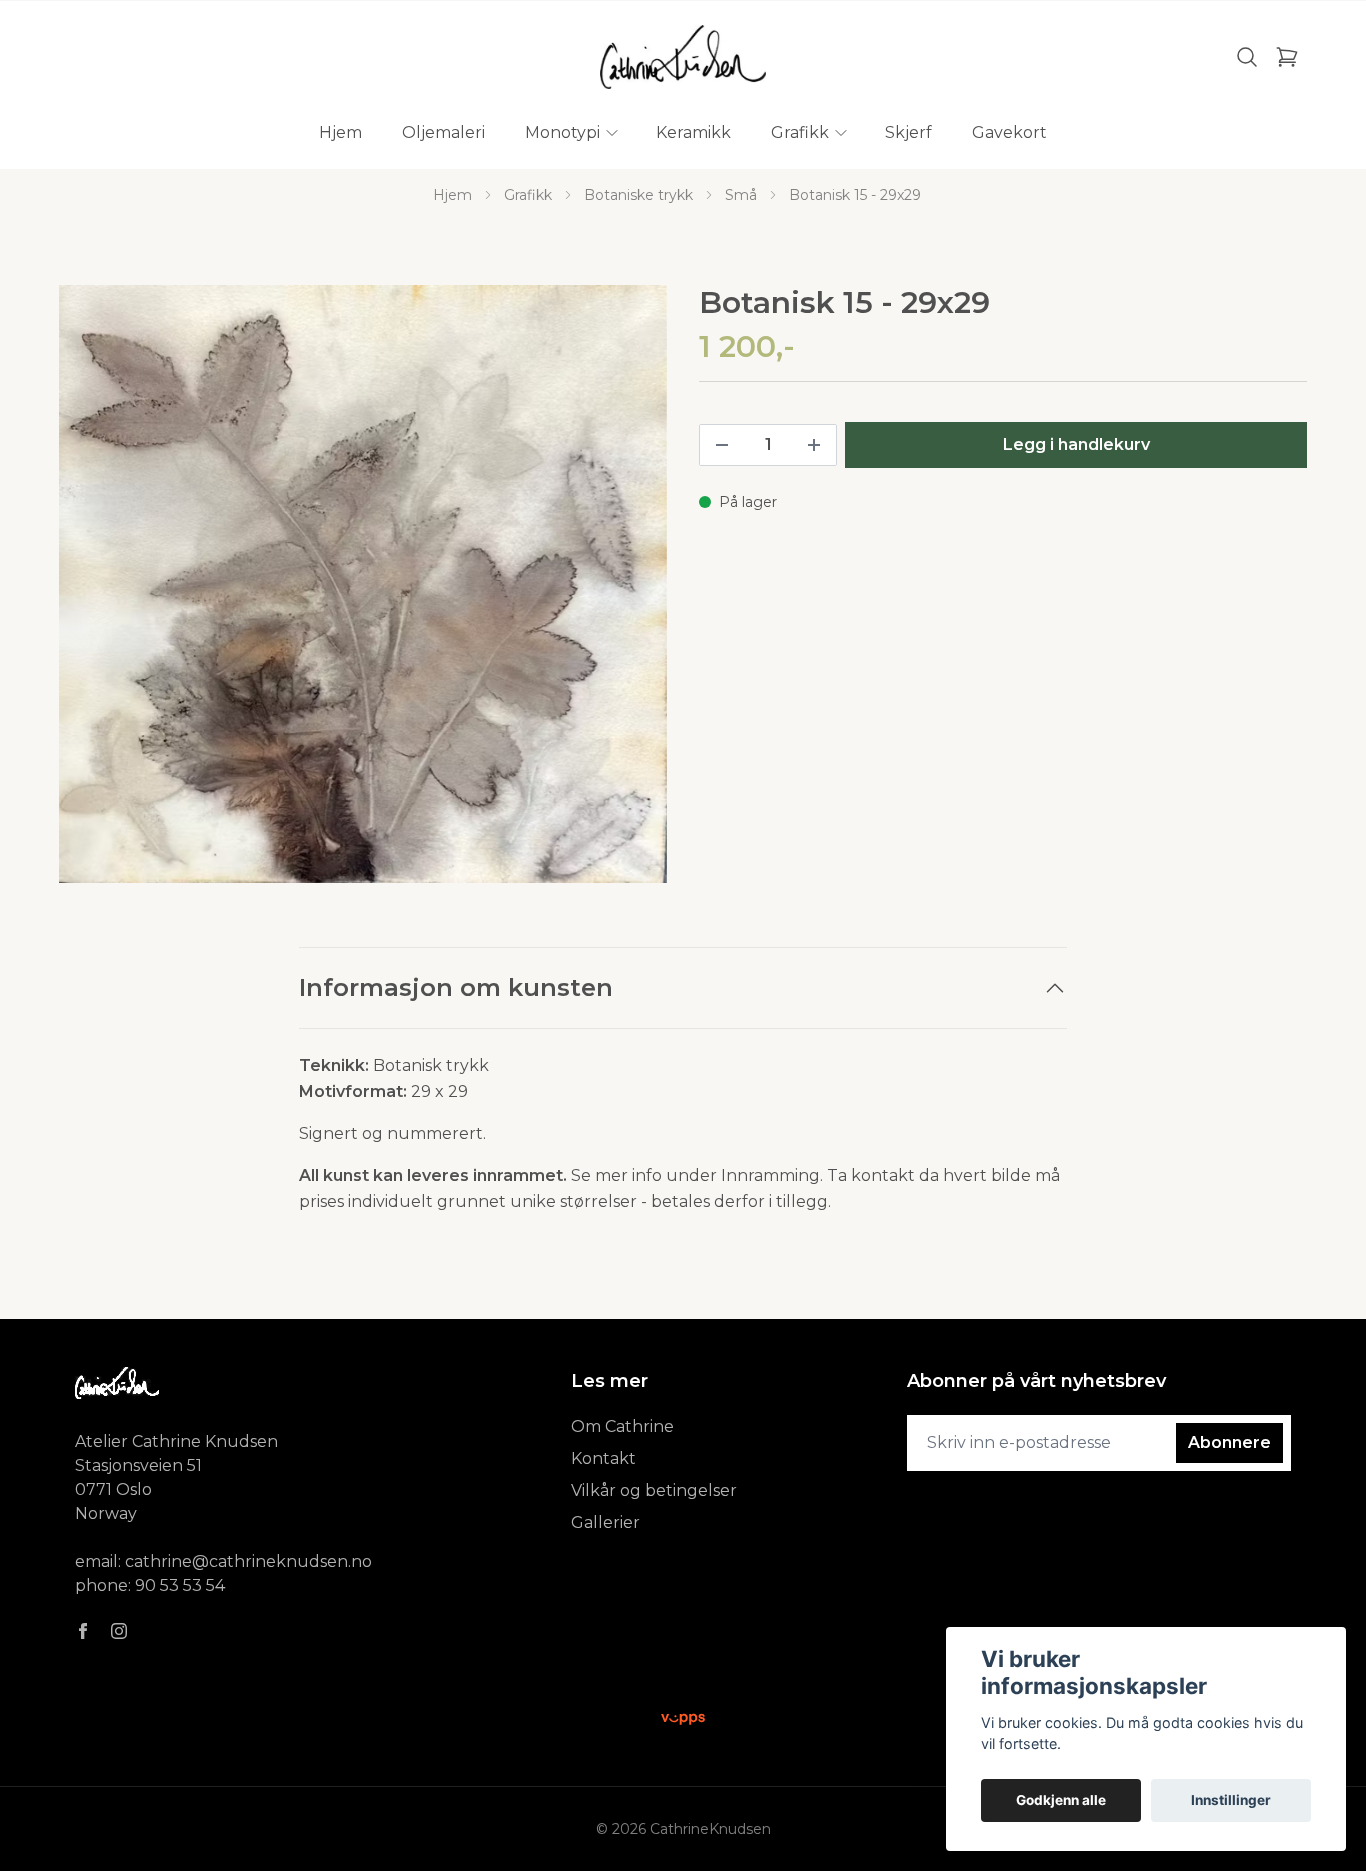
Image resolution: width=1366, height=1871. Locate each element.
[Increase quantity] (814, 445)
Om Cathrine (622, 1426)
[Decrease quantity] (722, 445)
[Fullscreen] (363, 584)
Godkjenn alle (1061, 1800)
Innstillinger (1231, 1800)
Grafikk (528, 195)
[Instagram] (119, 1631)
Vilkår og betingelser (654, 1490)
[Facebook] (83, 1631)
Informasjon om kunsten (456, 987)
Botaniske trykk (638, 195)
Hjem (452, 195)
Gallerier (605, 1522)
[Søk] (1247, 57)
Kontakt (603, 1458)
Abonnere (1229, 1442)
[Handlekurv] (1287, 57)
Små (741, 195)
